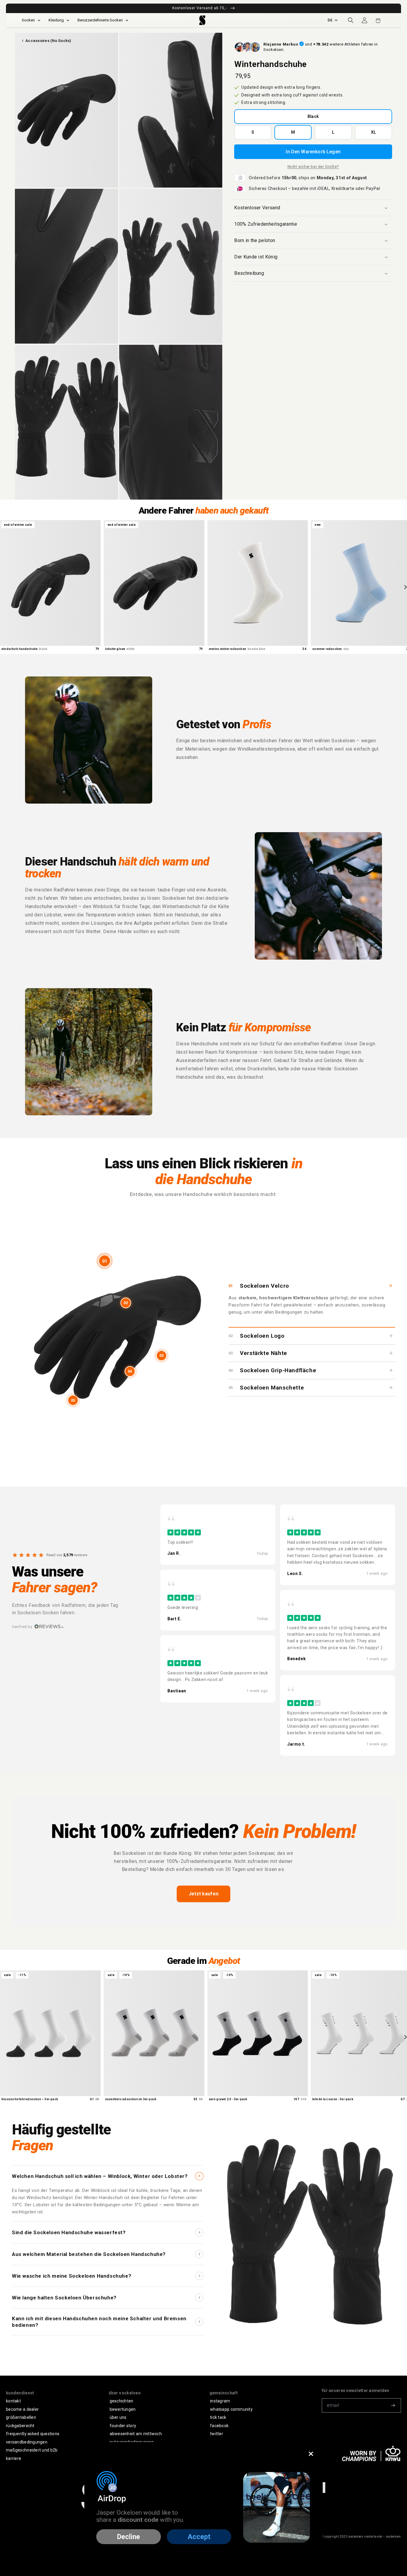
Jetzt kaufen (204, 1894)
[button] (351, 20)
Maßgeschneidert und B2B (32, 2450)
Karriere (14, 2458)
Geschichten (122, 2401)
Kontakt (13, 2401)
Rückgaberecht (20, 2426)
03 (161, 1355)
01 (105, 1261)
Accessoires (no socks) (48, 41)
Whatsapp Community (231, 2409)
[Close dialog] (311, 2454)
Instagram (220, 2401)
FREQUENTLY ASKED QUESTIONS (33, 2434)
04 (130, 1371)
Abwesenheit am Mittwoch (136, 2434)
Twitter (217, 2434)
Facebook (219, 2426)
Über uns (118, 2417)
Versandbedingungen (27, 2442)
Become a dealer (22, 2409)
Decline (129, 2537)
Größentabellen (21, 2417)
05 (73, 1400)
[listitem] (218, 1535)
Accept (199, 2537)
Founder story (123, 2426)
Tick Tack (218, 2417)
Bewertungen (123, 2409)
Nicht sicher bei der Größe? (313, 167)
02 (126, 1303)
